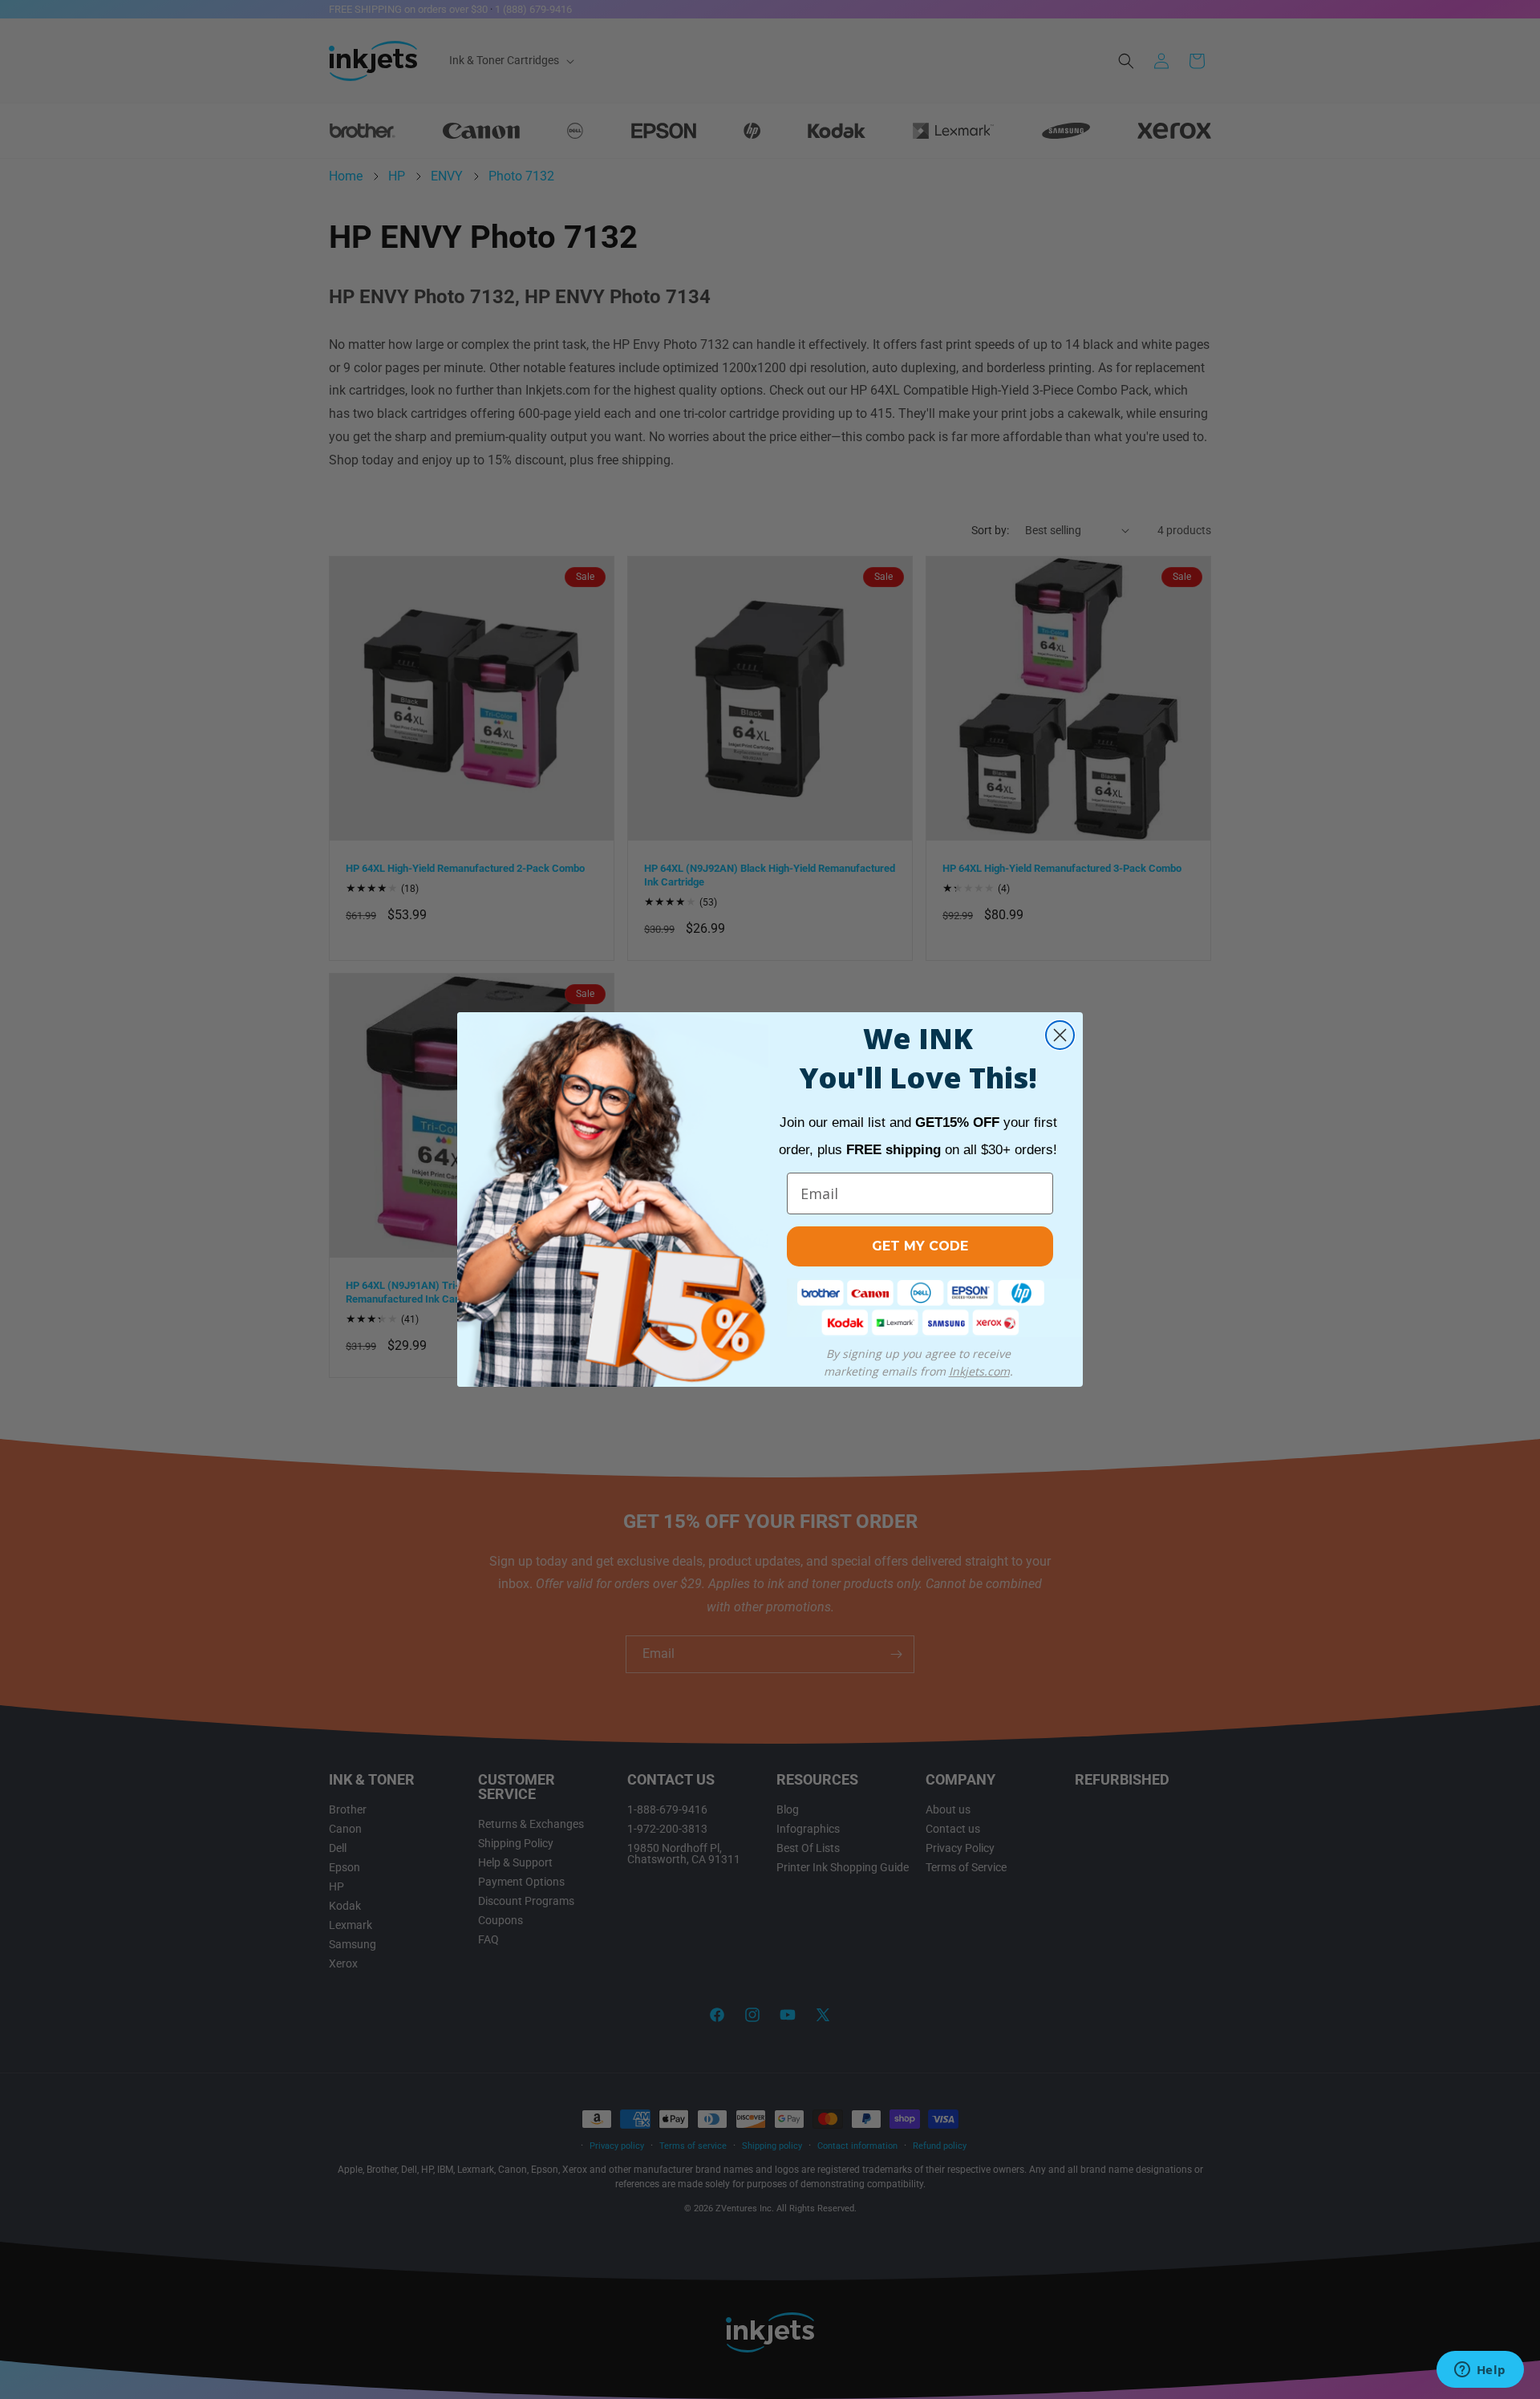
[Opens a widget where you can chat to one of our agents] (1480, 2371)
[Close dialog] (1060, 1035)
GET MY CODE (920, 1246)
